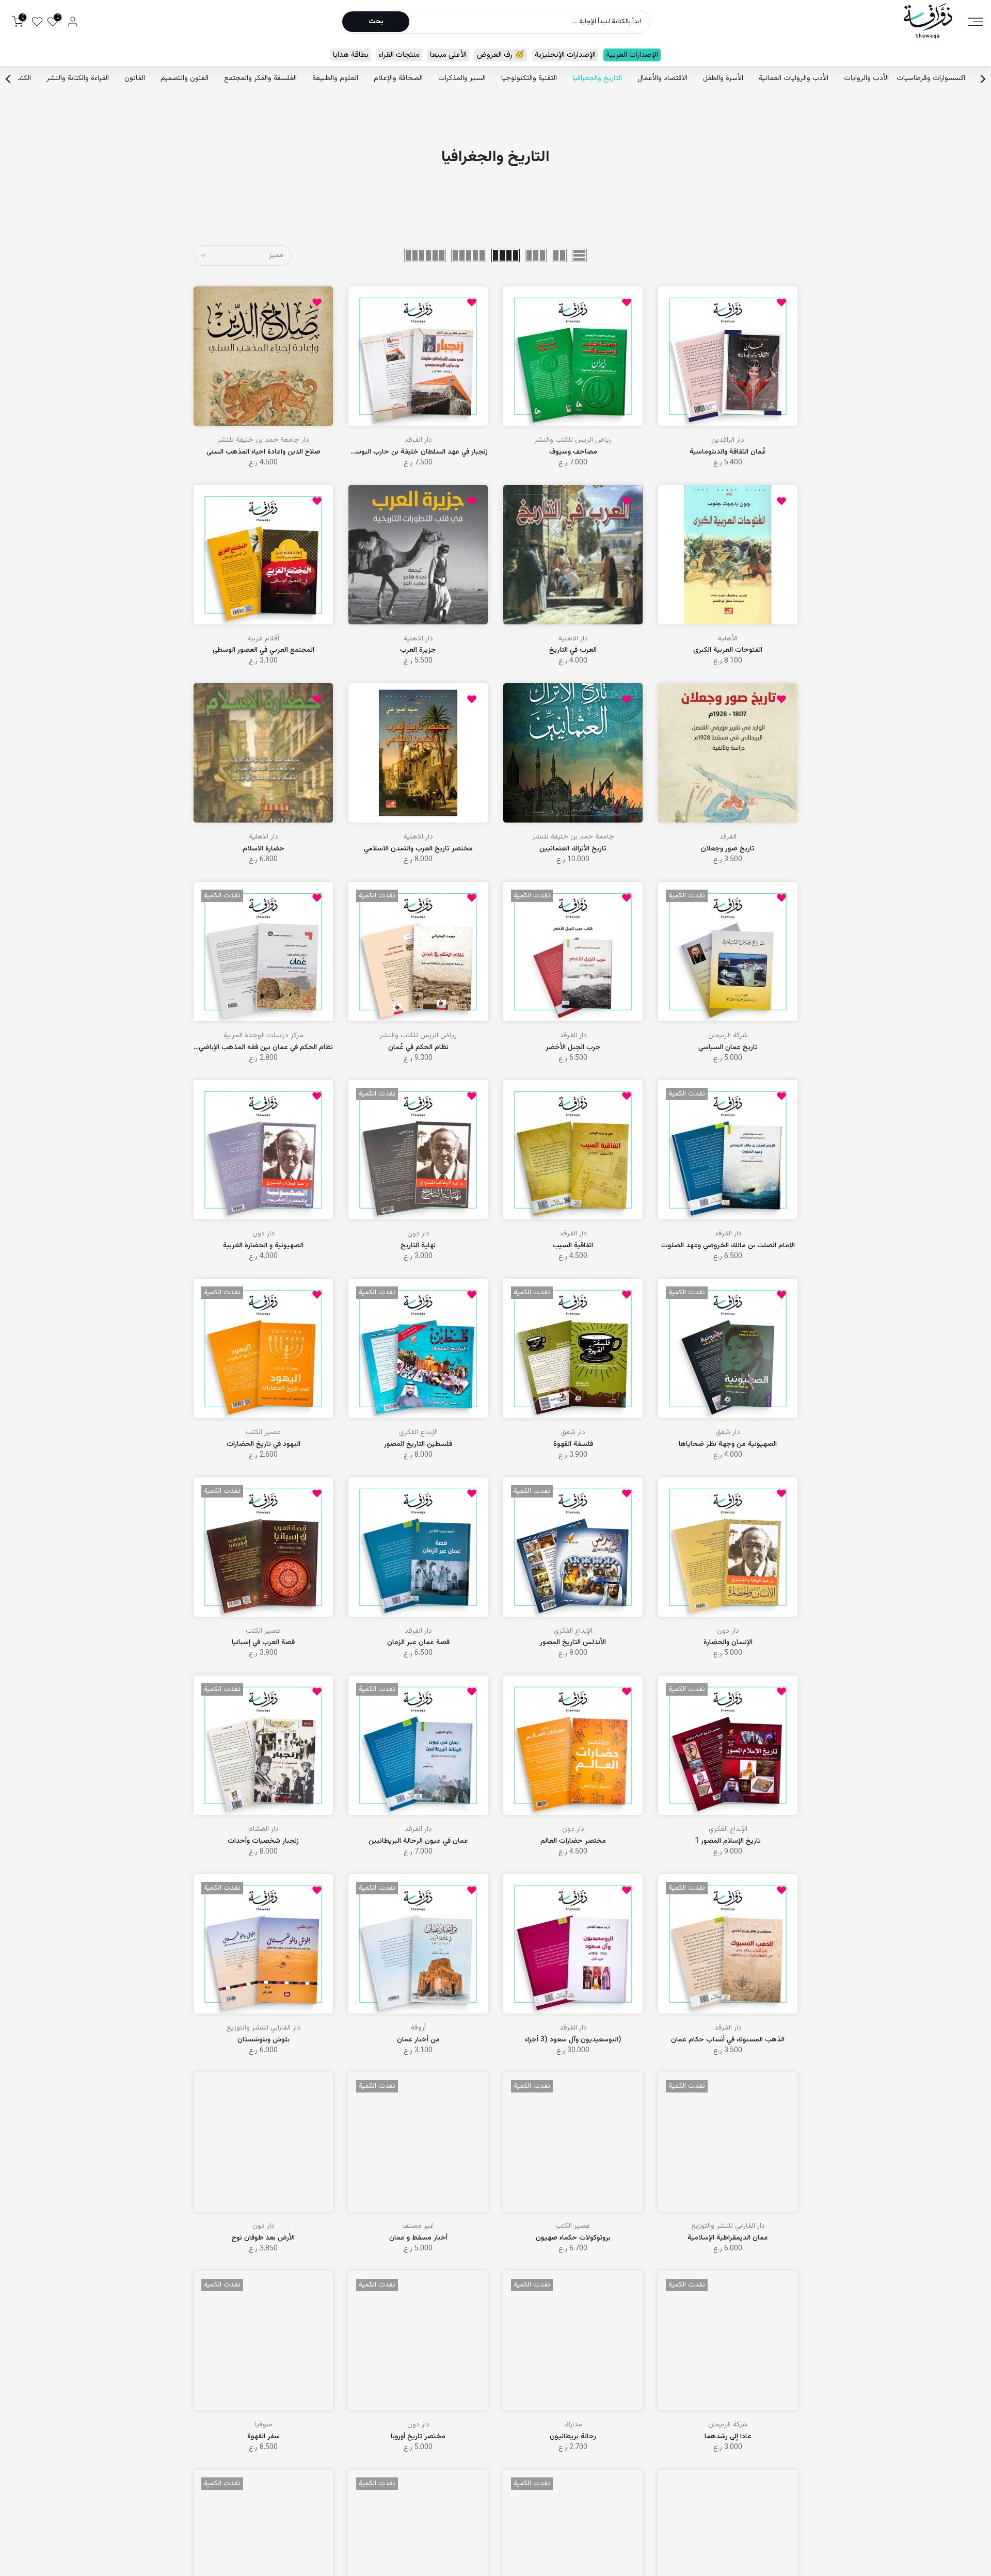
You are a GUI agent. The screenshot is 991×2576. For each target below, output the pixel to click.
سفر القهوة (263, 2437)
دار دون (418, 1234)
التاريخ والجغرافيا (597, 78)
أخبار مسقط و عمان (418, 2238)
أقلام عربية (263, 639)
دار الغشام (263, 1829)
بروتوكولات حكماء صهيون (573, 2238)
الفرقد (728, 837)
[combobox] (529, 22)
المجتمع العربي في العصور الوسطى (263, 650)
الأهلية (728, 639)
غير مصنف (418, 2226)
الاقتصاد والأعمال (662, 78)
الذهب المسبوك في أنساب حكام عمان (728, 2040)
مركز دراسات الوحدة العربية (263, 1036)
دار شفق (728, 1432)
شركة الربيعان (728, 1036)
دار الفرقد (418, 440)
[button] (781, 302)
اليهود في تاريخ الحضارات (263, 1444)
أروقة (418, 2028)
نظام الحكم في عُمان (418, 1048)
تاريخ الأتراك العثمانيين (573, 849)
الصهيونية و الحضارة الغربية (263, 1246)
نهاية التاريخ (418, 1246)
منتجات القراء (399, 55)
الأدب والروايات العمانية (794, 78)
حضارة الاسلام (263, 849)
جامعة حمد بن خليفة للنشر (573, 837)
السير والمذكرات (462, 78)
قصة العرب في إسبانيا (263, 1643)
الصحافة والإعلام (398, 78)
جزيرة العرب (418, 650)
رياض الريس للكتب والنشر (573, 440)
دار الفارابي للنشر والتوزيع (263, 2028)
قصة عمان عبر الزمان (418, 1643)
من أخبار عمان (418, 2040)
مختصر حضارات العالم (573, 1841)
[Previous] (982, 79)
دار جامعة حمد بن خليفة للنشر (263, 440)
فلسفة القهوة (573, 1444)
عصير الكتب (263, 1432)
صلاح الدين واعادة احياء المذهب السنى (263, 452)
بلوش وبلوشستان (263, 2040)
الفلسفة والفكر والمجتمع (260, 78)
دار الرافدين (728, 440)
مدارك (573, 2425)
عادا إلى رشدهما (728, 2437)
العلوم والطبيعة (335, 78)
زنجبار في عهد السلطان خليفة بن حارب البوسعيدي (414, 452)
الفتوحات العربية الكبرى (728, 650)
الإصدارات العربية (632, 55)
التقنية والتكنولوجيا (529, 78)
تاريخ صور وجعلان (728, 849)
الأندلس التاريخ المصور (573, 1643)
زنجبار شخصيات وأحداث (263, 1841)
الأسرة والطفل (723, 78)
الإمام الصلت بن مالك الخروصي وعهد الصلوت (728, 1246)
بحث (376, 22)
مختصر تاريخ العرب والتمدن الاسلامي (418, 849)
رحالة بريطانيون (573, 2437)
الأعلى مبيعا (448, 55)
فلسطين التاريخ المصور (418, 1444)
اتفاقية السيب (573, 1246)
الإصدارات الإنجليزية (565, 55)
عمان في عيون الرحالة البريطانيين (418, 1841)
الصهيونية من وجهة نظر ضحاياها (728, 1444)
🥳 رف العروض (501, 55)
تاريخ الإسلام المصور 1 (728, 1841)
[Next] (9, 79)
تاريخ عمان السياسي (728, 1048)
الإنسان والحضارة (728, 1643)
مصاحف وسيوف (573, 452)
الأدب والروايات (866, 78)
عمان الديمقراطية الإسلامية (728, 2238)
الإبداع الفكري (418, 1432)
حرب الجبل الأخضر (573, 1048)
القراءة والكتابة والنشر (78, 78)
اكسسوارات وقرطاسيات (931, 78)
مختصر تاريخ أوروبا (418, 2437)
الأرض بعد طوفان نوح (263, 2238)
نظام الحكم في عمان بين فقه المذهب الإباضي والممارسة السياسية (236, 1048)
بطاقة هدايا (351, 55)
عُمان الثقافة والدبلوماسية (728, 452)
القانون (135, 78)
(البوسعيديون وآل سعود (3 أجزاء (573, 2040)
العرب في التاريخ (573, 650)
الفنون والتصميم (185, 78)
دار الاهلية (573, 639)
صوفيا (263, 2425)
